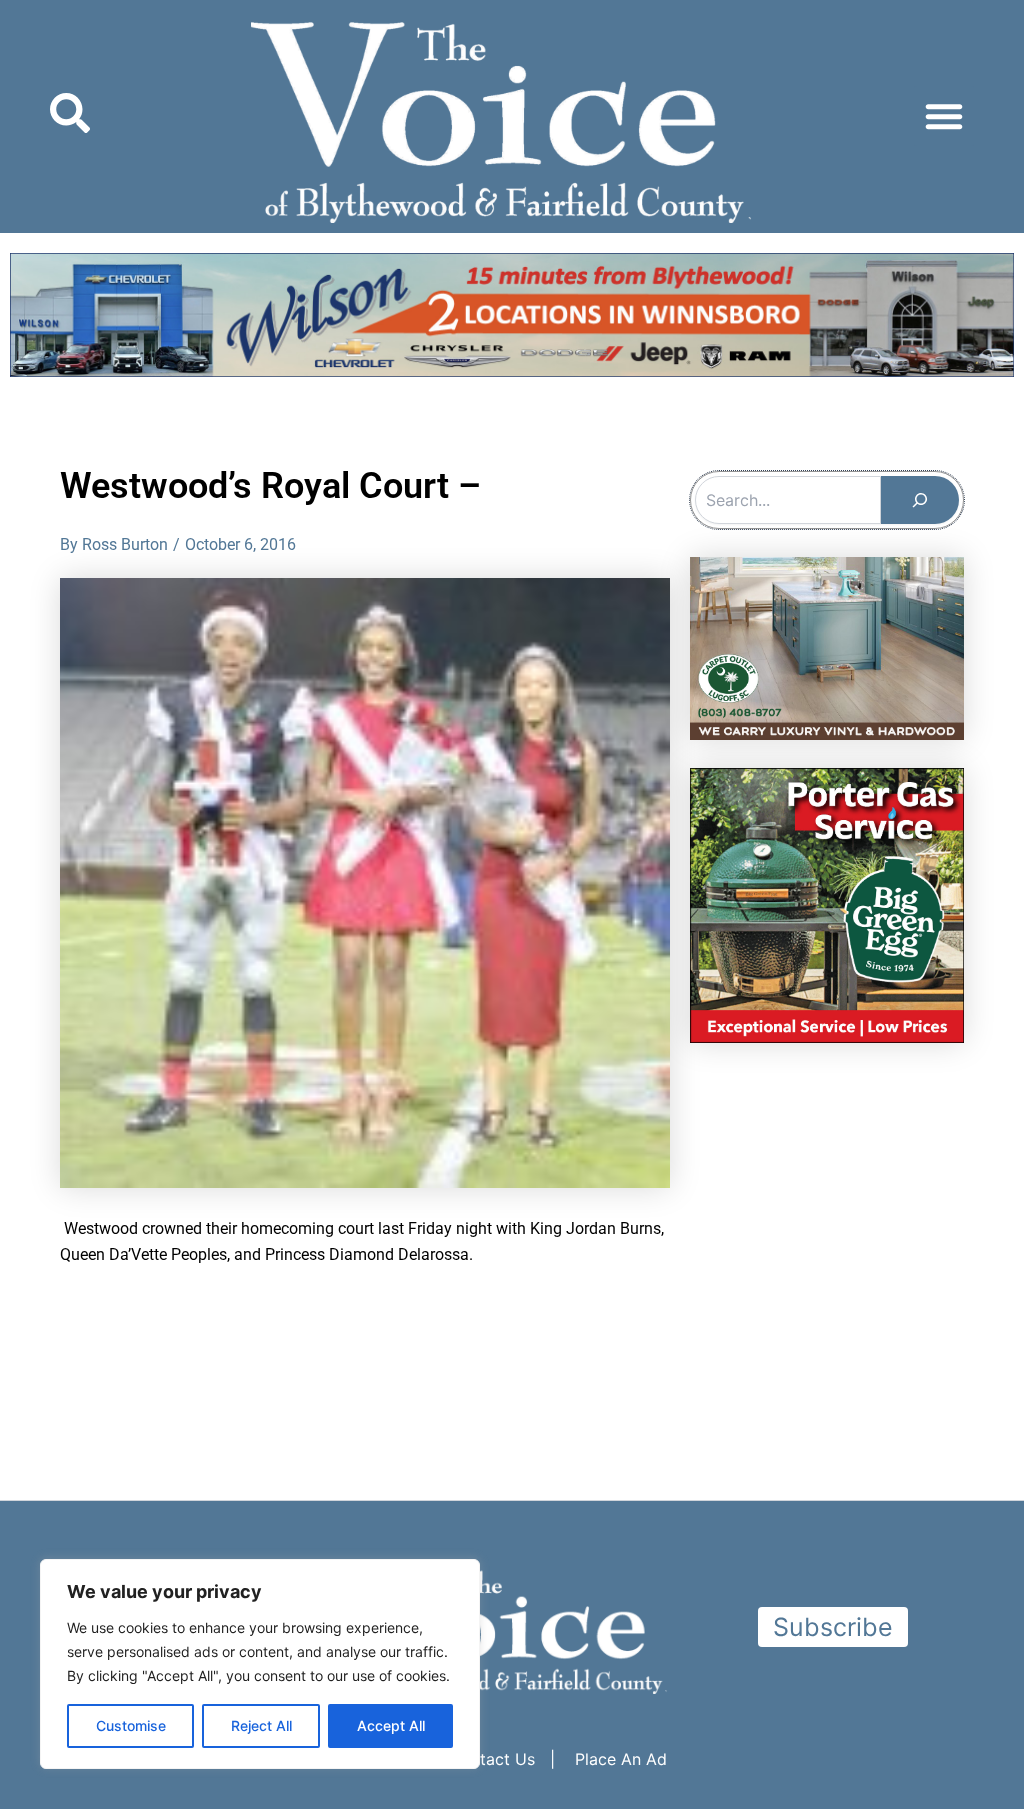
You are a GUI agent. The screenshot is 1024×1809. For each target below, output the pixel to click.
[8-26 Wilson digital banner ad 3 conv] (512, 313)
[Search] (920, 500)
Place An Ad (621, 1759)
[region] (260, 1664)
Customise (131, 1725)
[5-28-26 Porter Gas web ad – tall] (827, 904)
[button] (944, 116)
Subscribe (833, 1627)
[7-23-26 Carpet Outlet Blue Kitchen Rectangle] (827, 647)
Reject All (261, 1725)
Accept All (391, 1725)
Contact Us (492, 1759)
